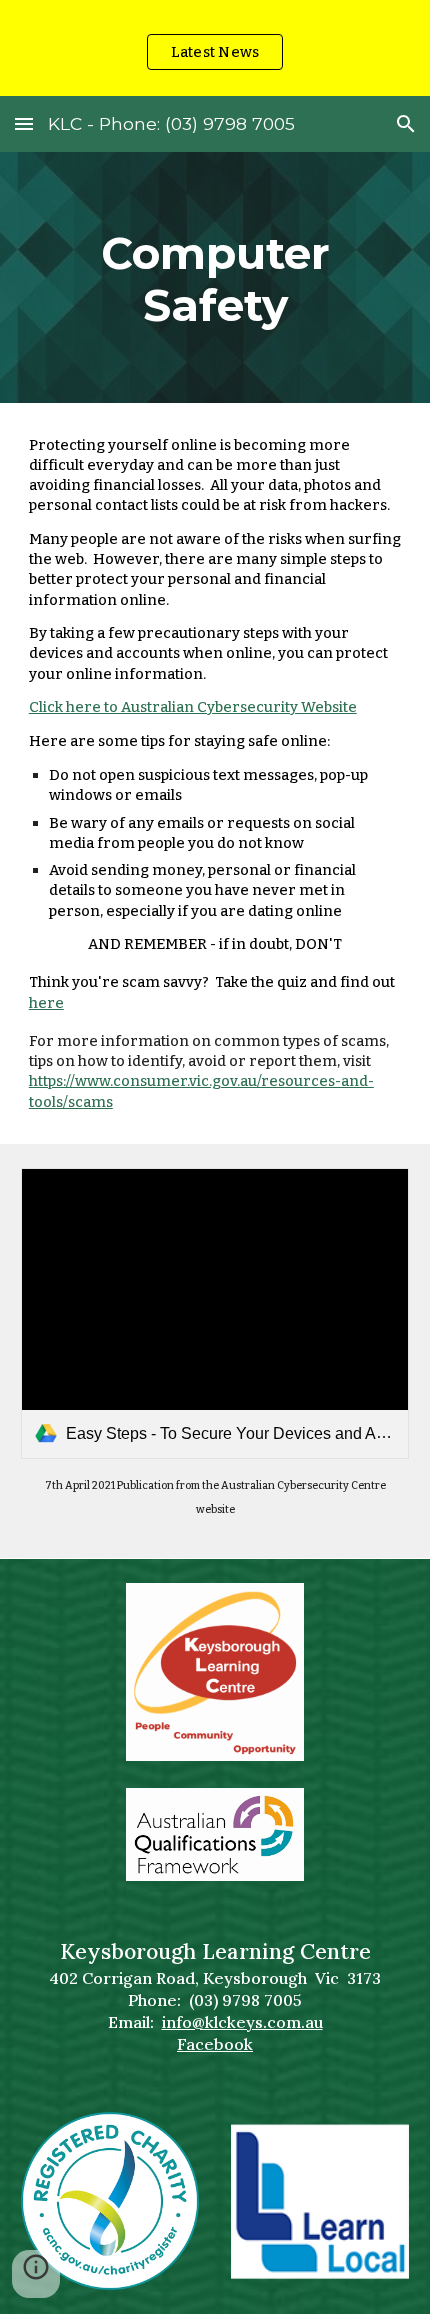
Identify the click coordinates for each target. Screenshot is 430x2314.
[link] (215, 1313)
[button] (24, 123)
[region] (215, 48)
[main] (215, 277)
